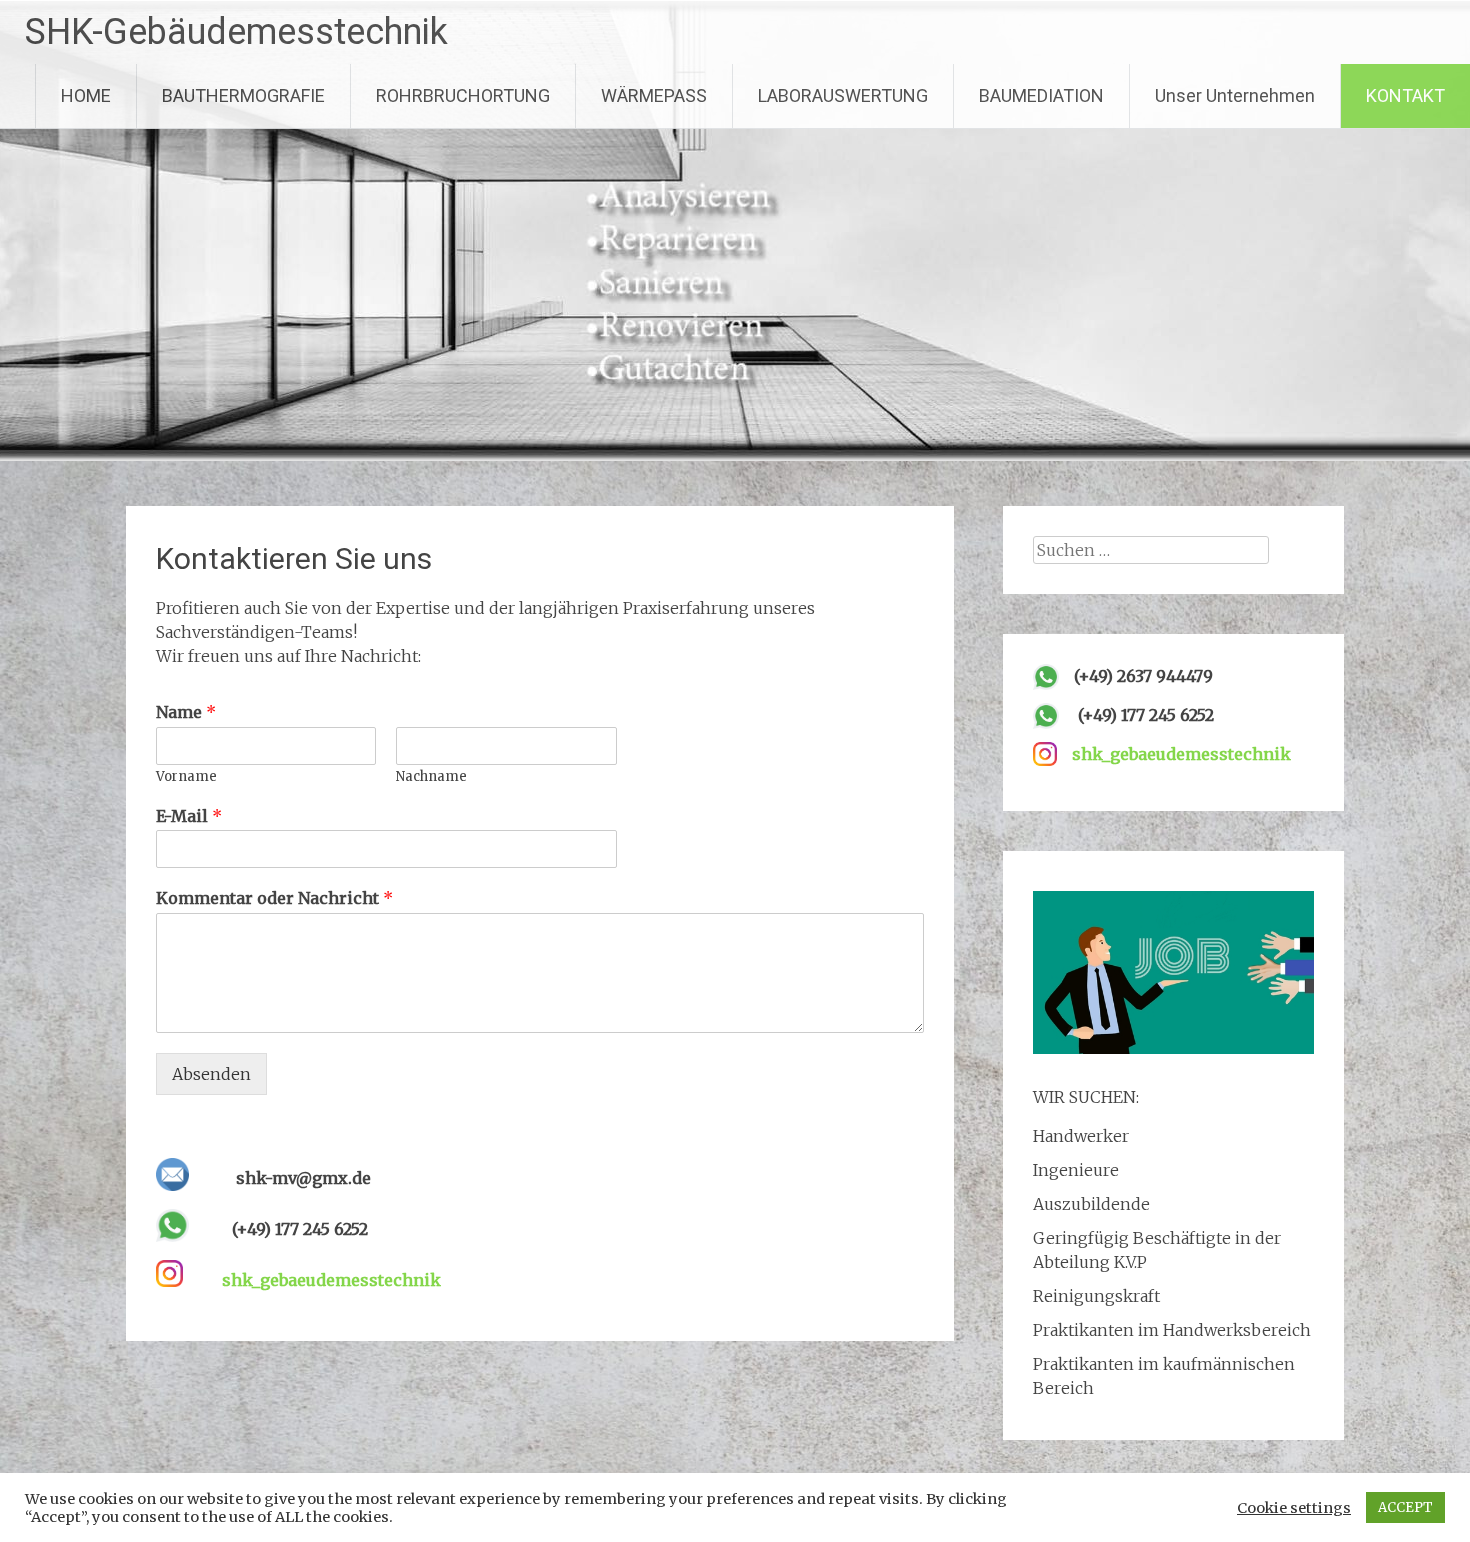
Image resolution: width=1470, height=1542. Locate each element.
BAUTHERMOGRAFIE (243, 95)
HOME (86, 95)
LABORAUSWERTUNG (843, 95)
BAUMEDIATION (1041, 95)
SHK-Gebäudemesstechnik (236, 32)
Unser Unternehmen (1235, 95)
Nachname (431, 777)
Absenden (211, 1074)
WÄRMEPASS (654, 95)
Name (186, 712)
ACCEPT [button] (1405, 1507)
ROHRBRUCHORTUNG (463, 95)
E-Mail (189, 816)
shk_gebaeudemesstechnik (331, 1280)
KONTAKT (1405, 95)
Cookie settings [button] (1294, 1508)
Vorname (186, 777)
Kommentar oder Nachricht (274, 898)
